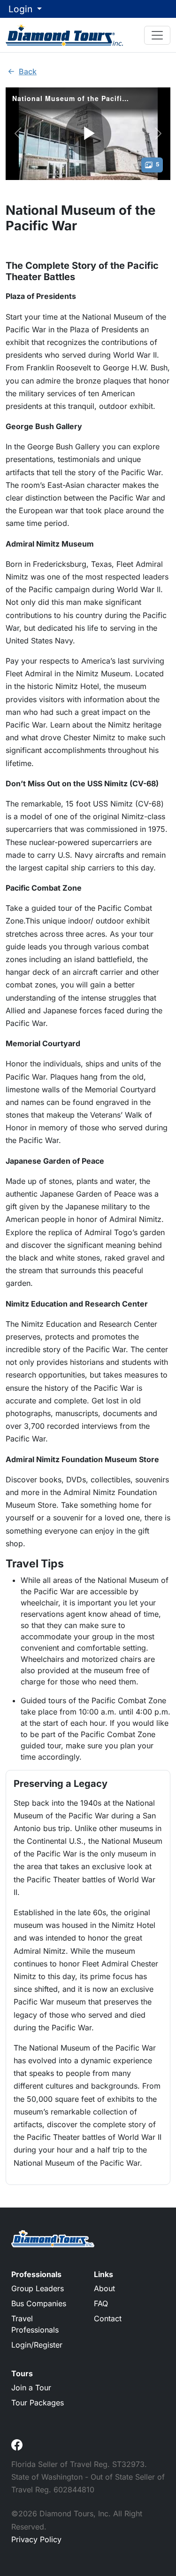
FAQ (101, 2303)
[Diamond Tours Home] (64, 35)
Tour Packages (38, 2403)
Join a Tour (31, 2388)
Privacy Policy (36, 2539)
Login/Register (37, 2345)
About (104, 2288)
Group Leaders (38, 2288)
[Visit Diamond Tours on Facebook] (17, 2444)
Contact (108, 2318)
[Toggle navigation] (157, 35)
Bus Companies (39, 2303)
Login (22, 9)
